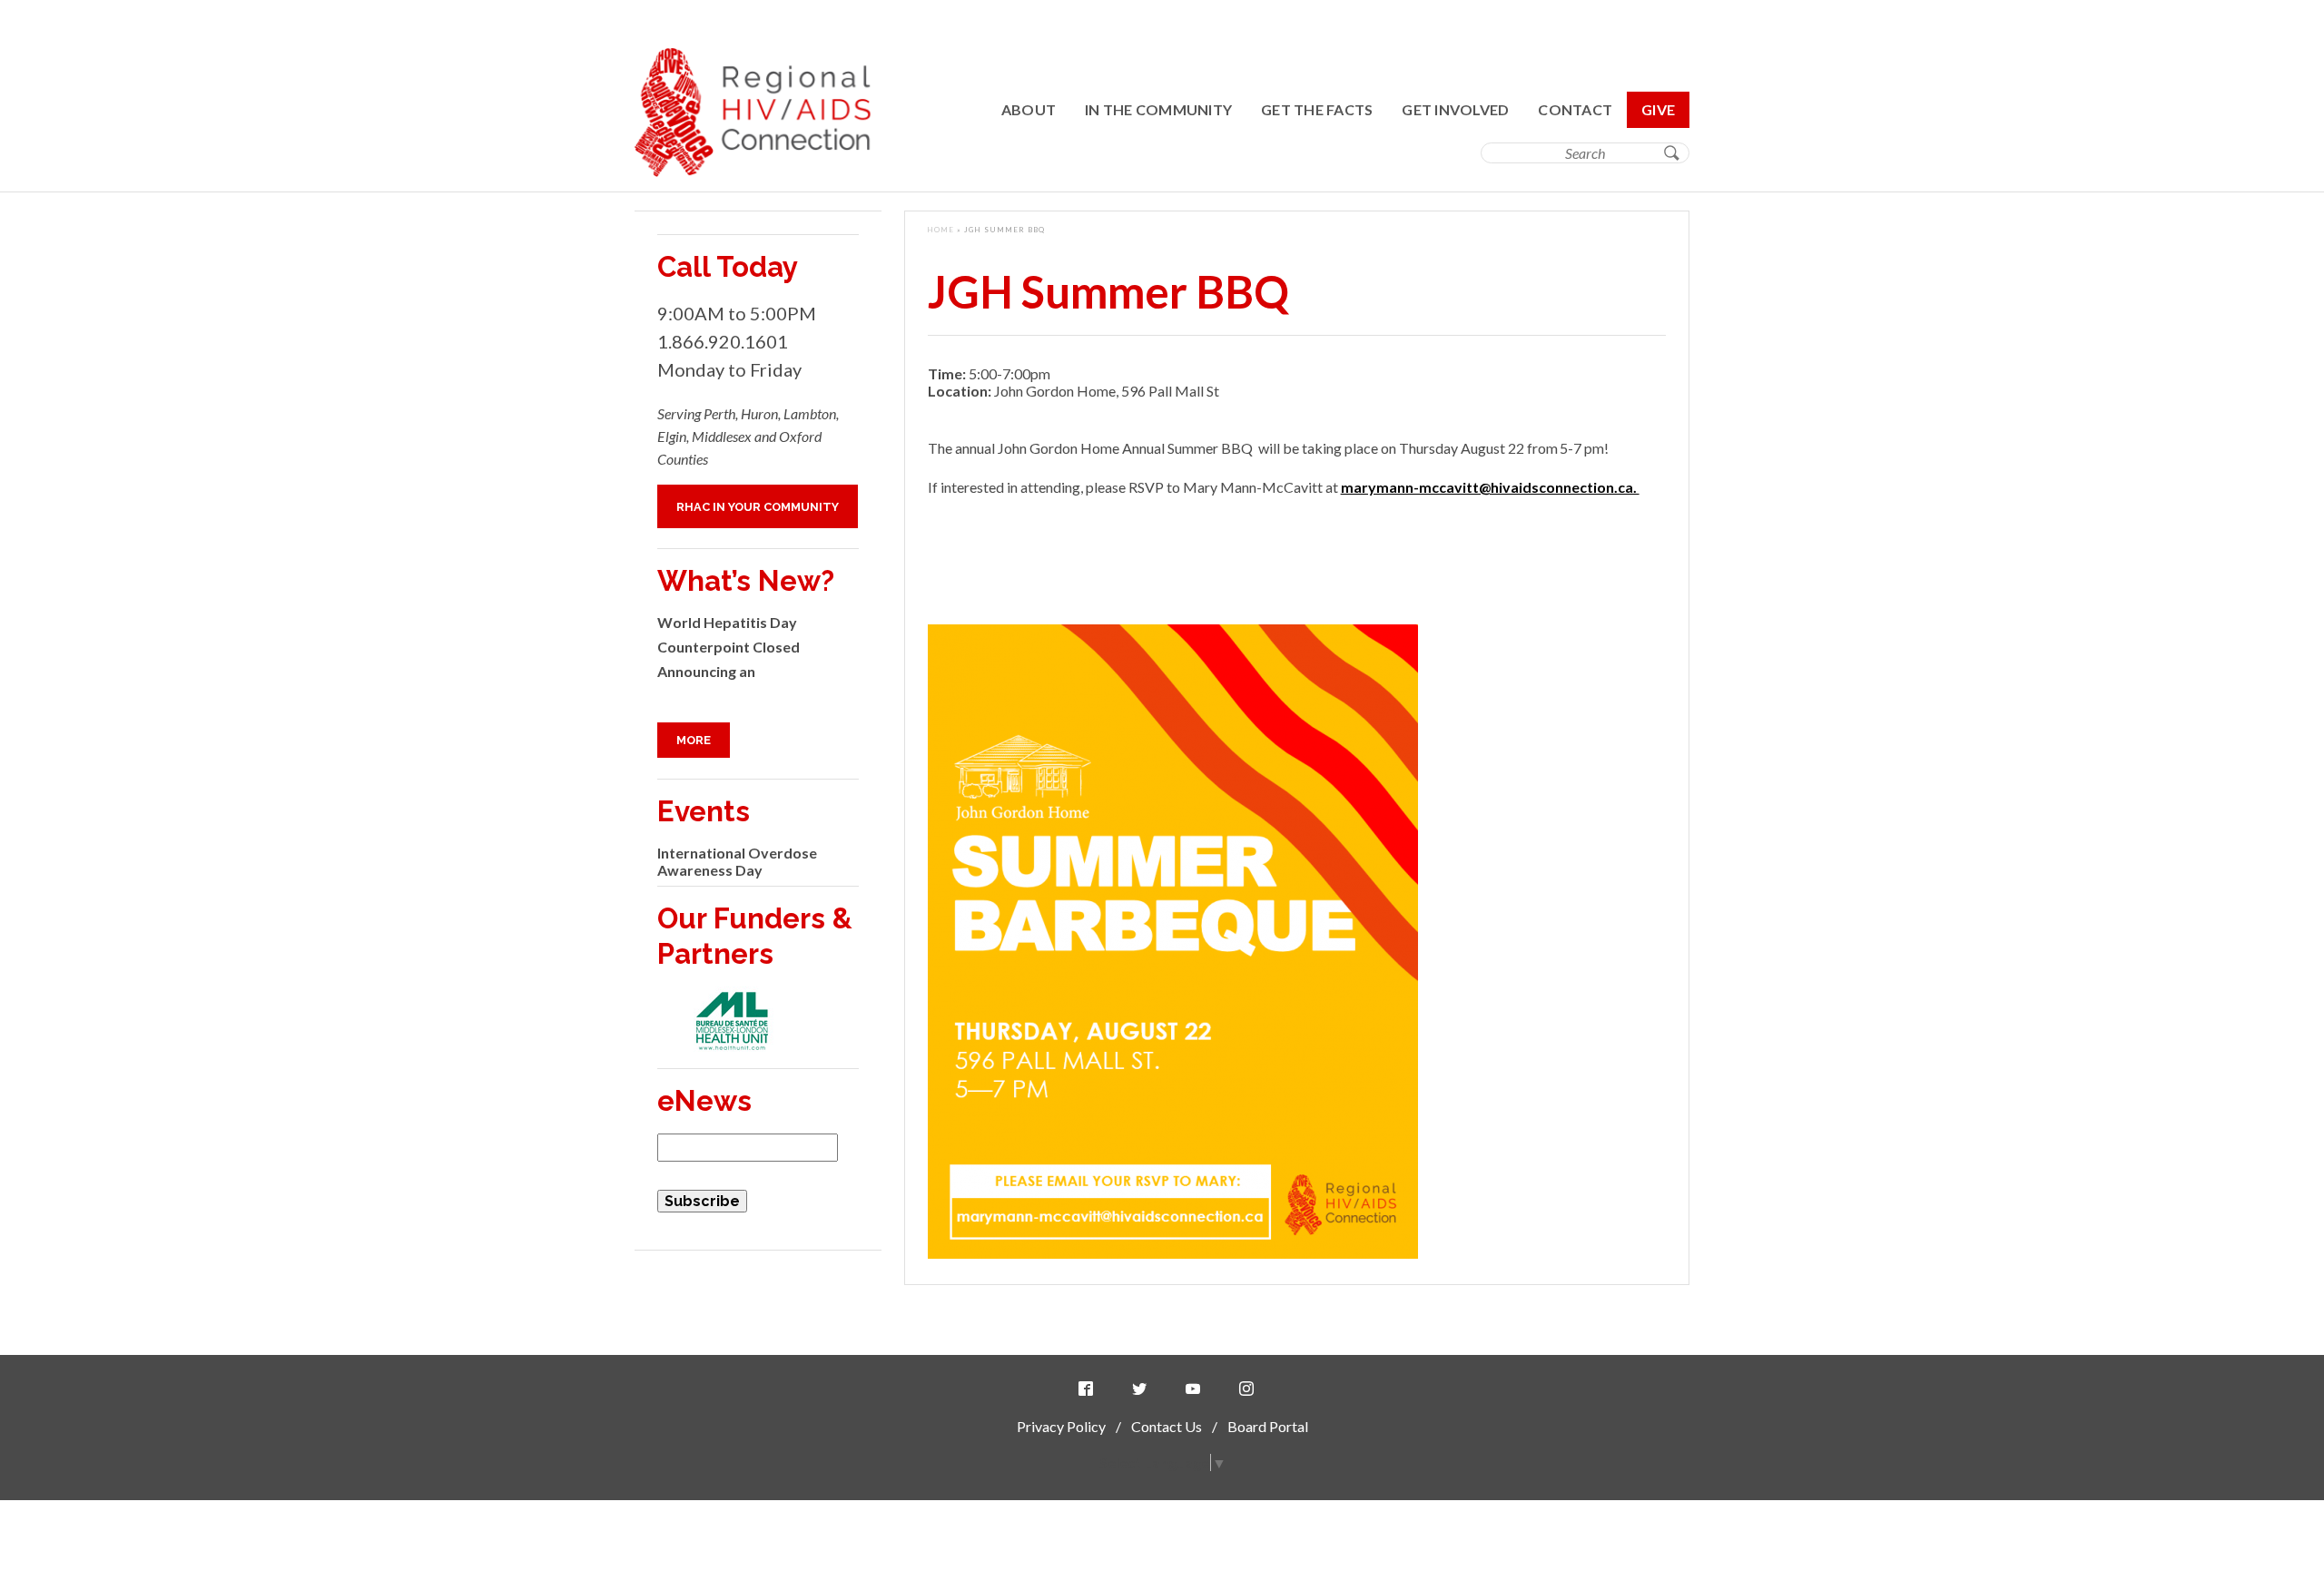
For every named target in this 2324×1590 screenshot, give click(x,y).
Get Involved (1455, 109)
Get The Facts (1317, 109)
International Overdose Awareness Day (737, 861)
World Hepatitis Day (727, 622)
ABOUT (1029, 109)
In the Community (1158, 109)
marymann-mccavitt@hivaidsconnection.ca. (1490, 487)
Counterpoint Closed (729, 647)
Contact (1575, 109)
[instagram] (1250, 1389)
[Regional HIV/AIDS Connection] (753, 171)
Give (1658, 109)
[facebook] (1089, 1389)
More (694, 740)
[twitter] (1143, 1389)
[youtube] (1196, 1389)
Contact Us (1167, 1426)
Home (940, 230)
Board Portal (1268, 1426)
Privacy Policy (1061, 1426)
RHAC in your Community (758, 507)
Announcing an (706, 671)
